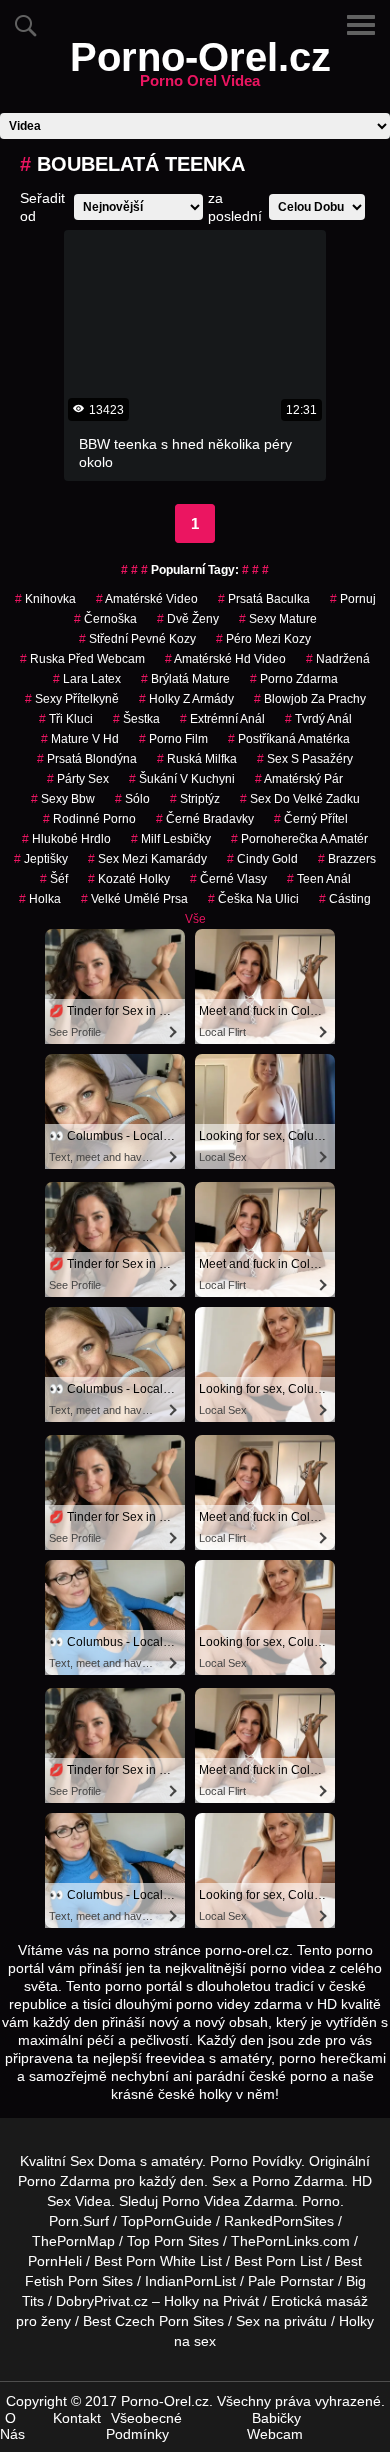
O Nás (12, 2426)
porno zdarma (294, 679)
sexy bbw (63, 799)
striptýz (195, 799)
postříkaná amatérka (289, 739)
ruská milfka (197, 759)
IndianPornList (190, 2281)
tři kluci (66, 719)
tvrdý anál (318, 719)
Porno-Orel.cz (200, 69)
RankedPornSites (279, 2221)
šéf (54, 879)
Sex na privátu (281, 2321)
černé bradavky (205, 819)
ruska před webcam (82, 659)
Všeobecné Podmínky (144, 2426)
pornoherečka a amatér (299, 839)
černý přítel (311, 819)
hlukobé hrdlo (66, 839)
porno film (173, 739)
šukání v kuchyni (182, 779)
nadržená (338, 659)
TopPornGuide (166, 2221)
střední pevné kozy (137, 639)
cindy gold (262, 859)
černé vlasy (228, 879)
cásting (345, 899)
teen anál (319, 879)
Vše (195, 919)
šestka (136, 719)
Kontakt (77, 2418)
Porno (321, 2201)
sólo (132, 799)
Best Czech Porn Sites (153, 2321)
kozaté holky (129, 879)
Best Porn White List (158, 2261)
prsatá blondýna (87, 759)
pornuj (353, 599)
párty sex (78, 779)
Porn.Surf (79, 2221)
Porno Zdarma (64, 2181)
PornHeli (55, 2261)
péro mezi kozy (263, 639)
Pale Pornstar (291, 2281)
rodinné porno (89, 819)
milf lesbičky (171, 839)
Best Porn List (278, 2261)
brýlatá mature (185, 679)
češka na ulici (253, 899)
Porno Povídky (255, 2161)
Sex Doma (103, 2161)
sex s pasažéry (305, 759)
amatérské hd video (225, 659)
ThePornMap (73, 2241)
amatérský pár (299, 779)
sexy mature (278, 619)
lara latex (87, 679)
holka (40, 899)
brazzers (347, 859)
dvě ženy (188, 619)
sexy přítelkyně (72, 699)
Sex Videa (79, 2201)
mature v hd (80, 739)
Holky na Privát (211, 2301)
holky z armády (186, 699)
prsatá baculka (264, 599)
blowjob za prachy (310, 699)
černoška (105, 619)
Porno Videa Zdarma (228, 2201)
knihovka (45, 599)
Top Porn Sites (173, 2241)
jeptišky (41, 859)
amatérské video (147, 599)
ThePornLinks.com (290, 2241)
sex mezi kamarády (147, 859)
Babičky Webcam (275, 2426)
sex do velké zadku (300, 799)
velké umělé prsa (134, 899)
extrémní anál (222, 719)
